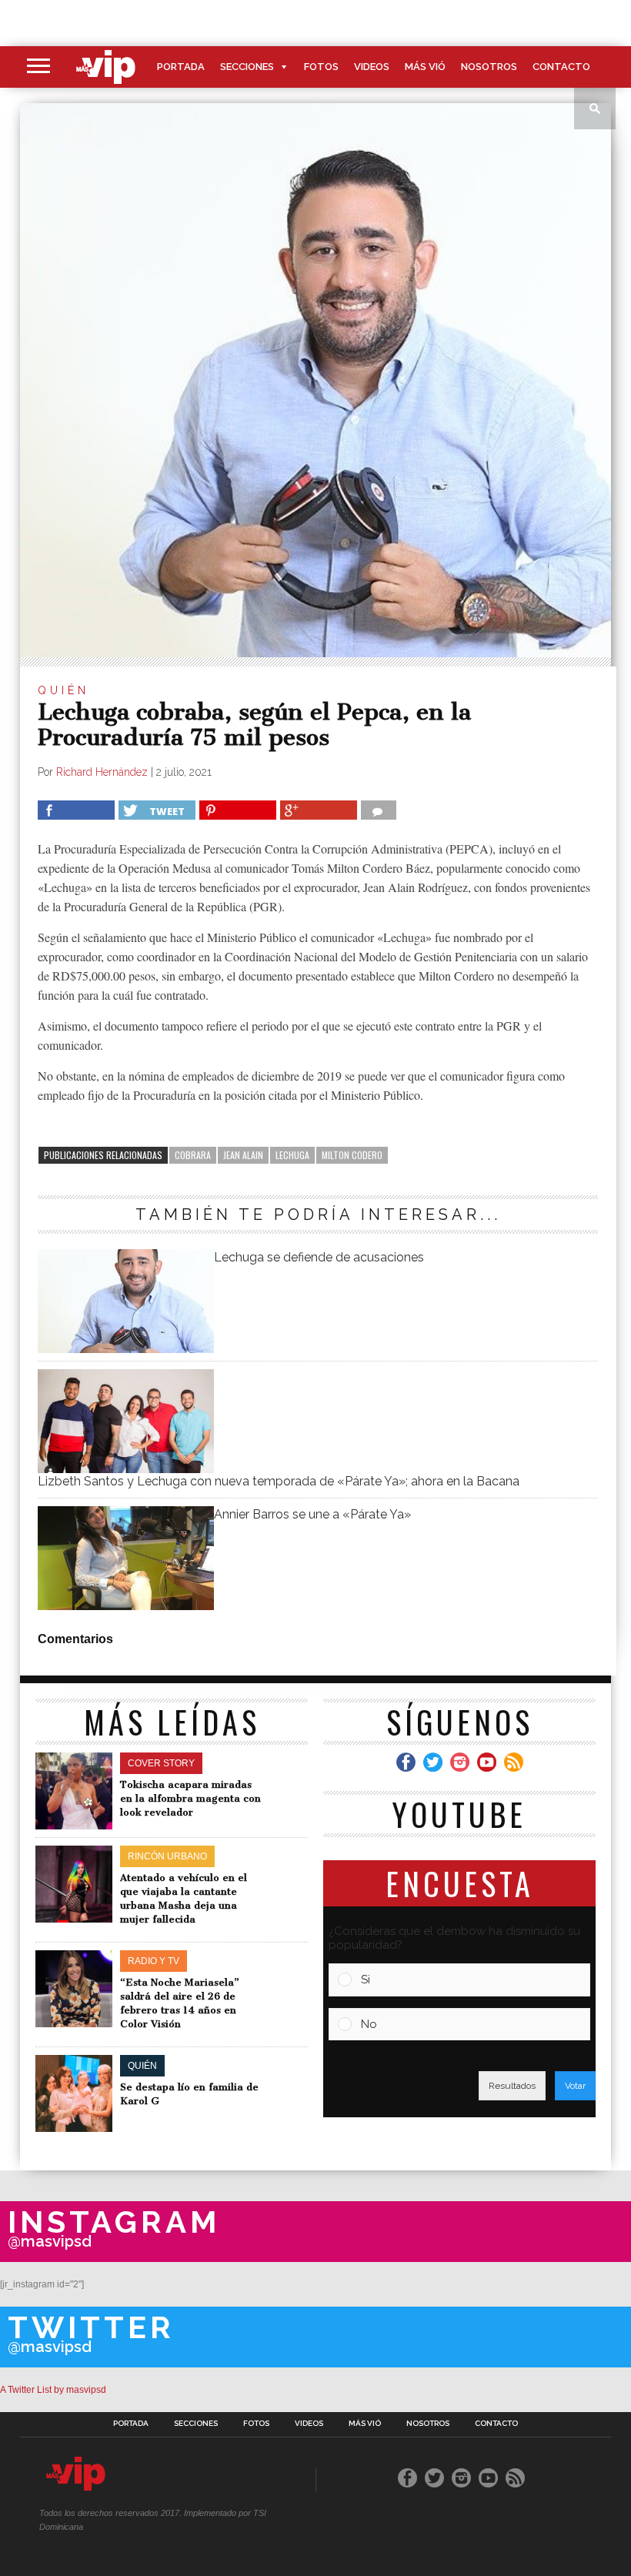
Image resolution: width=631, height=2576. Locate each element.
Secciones (247, 67)
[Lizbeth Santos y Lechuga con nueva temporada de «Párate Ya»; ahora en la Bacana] (125, 1469)
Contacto (561, 67)
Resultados (512, 2086)
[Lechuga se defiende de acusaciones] (125, 1349)
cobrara (193, 1155)
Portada (181, 67)
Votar (575, 2086)
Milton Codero (352, 1155)
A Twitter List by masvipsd (53, 2390)
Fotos (321, 67)
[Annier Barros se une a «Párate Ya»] (125, 1606)
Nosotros (489, 67)
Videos (372, 67)
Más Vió (425, 67)
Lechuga (292, 1155)
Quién (63, 690)
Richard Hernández (102, 772)
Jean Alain (243, 1155)
